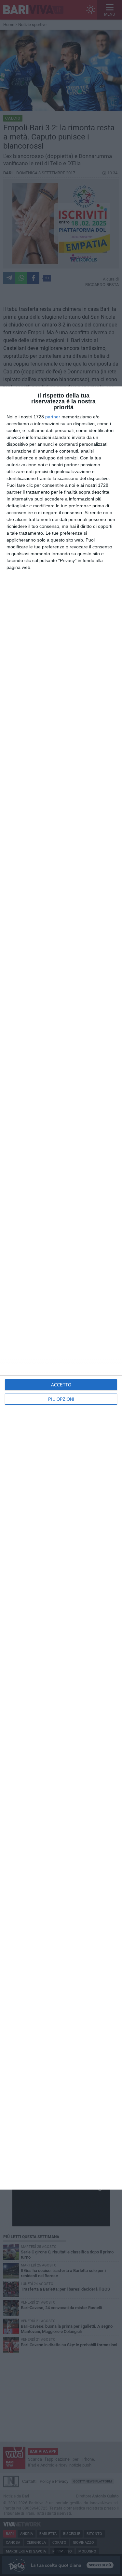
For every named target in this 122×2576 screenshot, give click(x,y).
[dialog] (61, 1288)
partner (53, 417)
